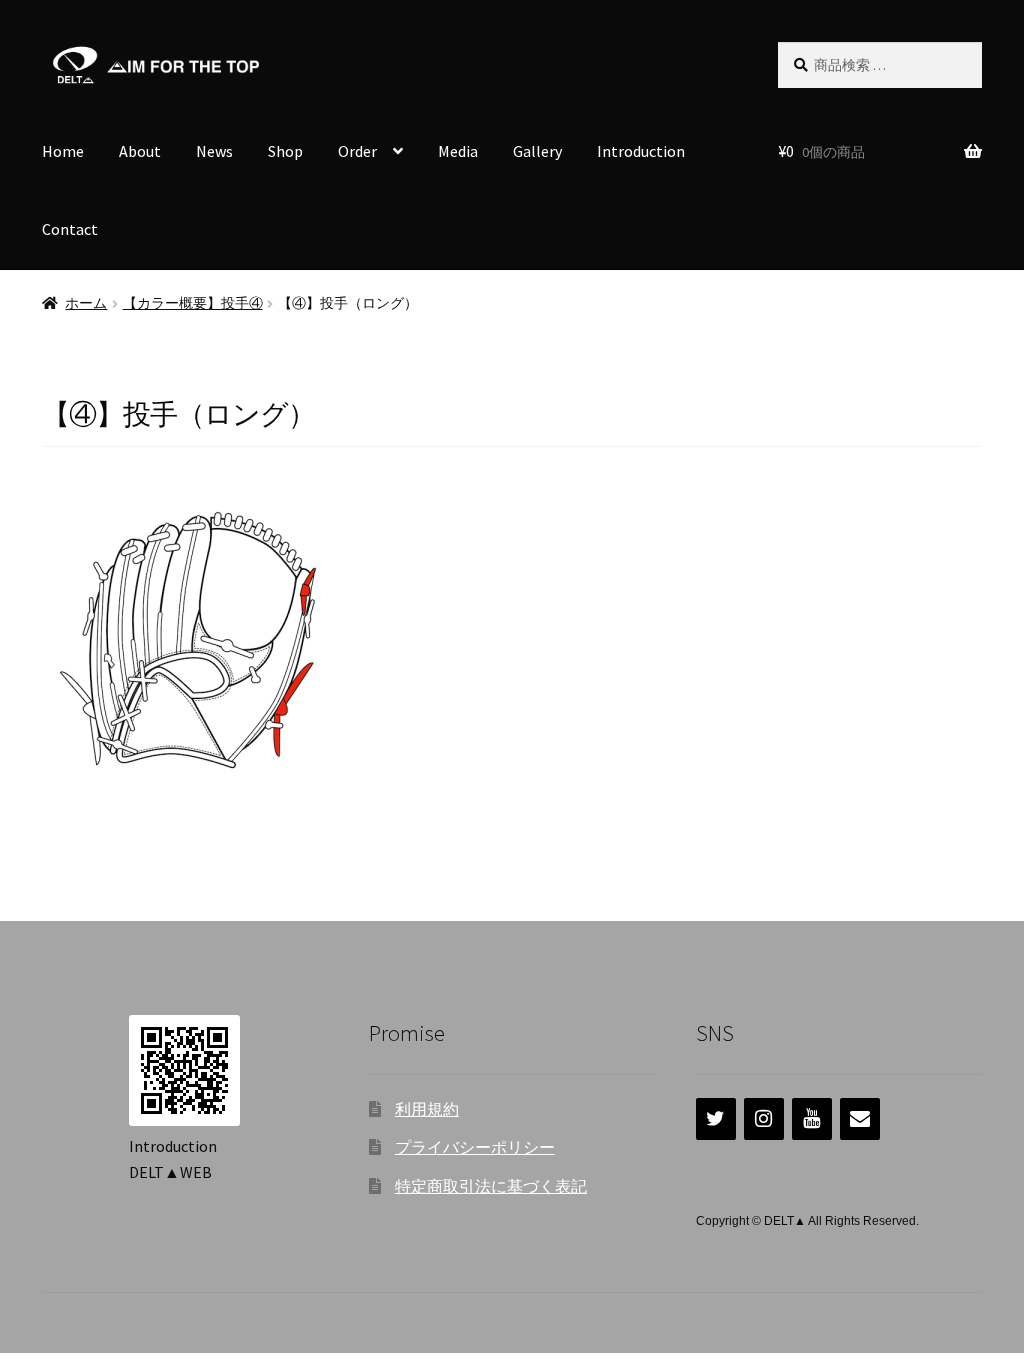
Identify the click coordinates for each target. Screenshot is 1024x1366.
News (214, 151)
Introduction (641, 151)
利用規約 (427, 1109)
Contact (70, 229)
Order (357, 151)
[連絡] (860, 1119)
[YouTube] (812, 1119)
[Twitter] (716, 1119)
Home (63, 151)
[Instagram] (764, 1119)
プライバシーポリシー (475, 1147)
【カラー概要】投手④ (193, 303)
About (140, 151)
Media (458, 151)
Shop (285, 151)
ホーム (86, 303)
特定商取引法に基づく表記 (491, 1186)
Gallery (537, 151)
